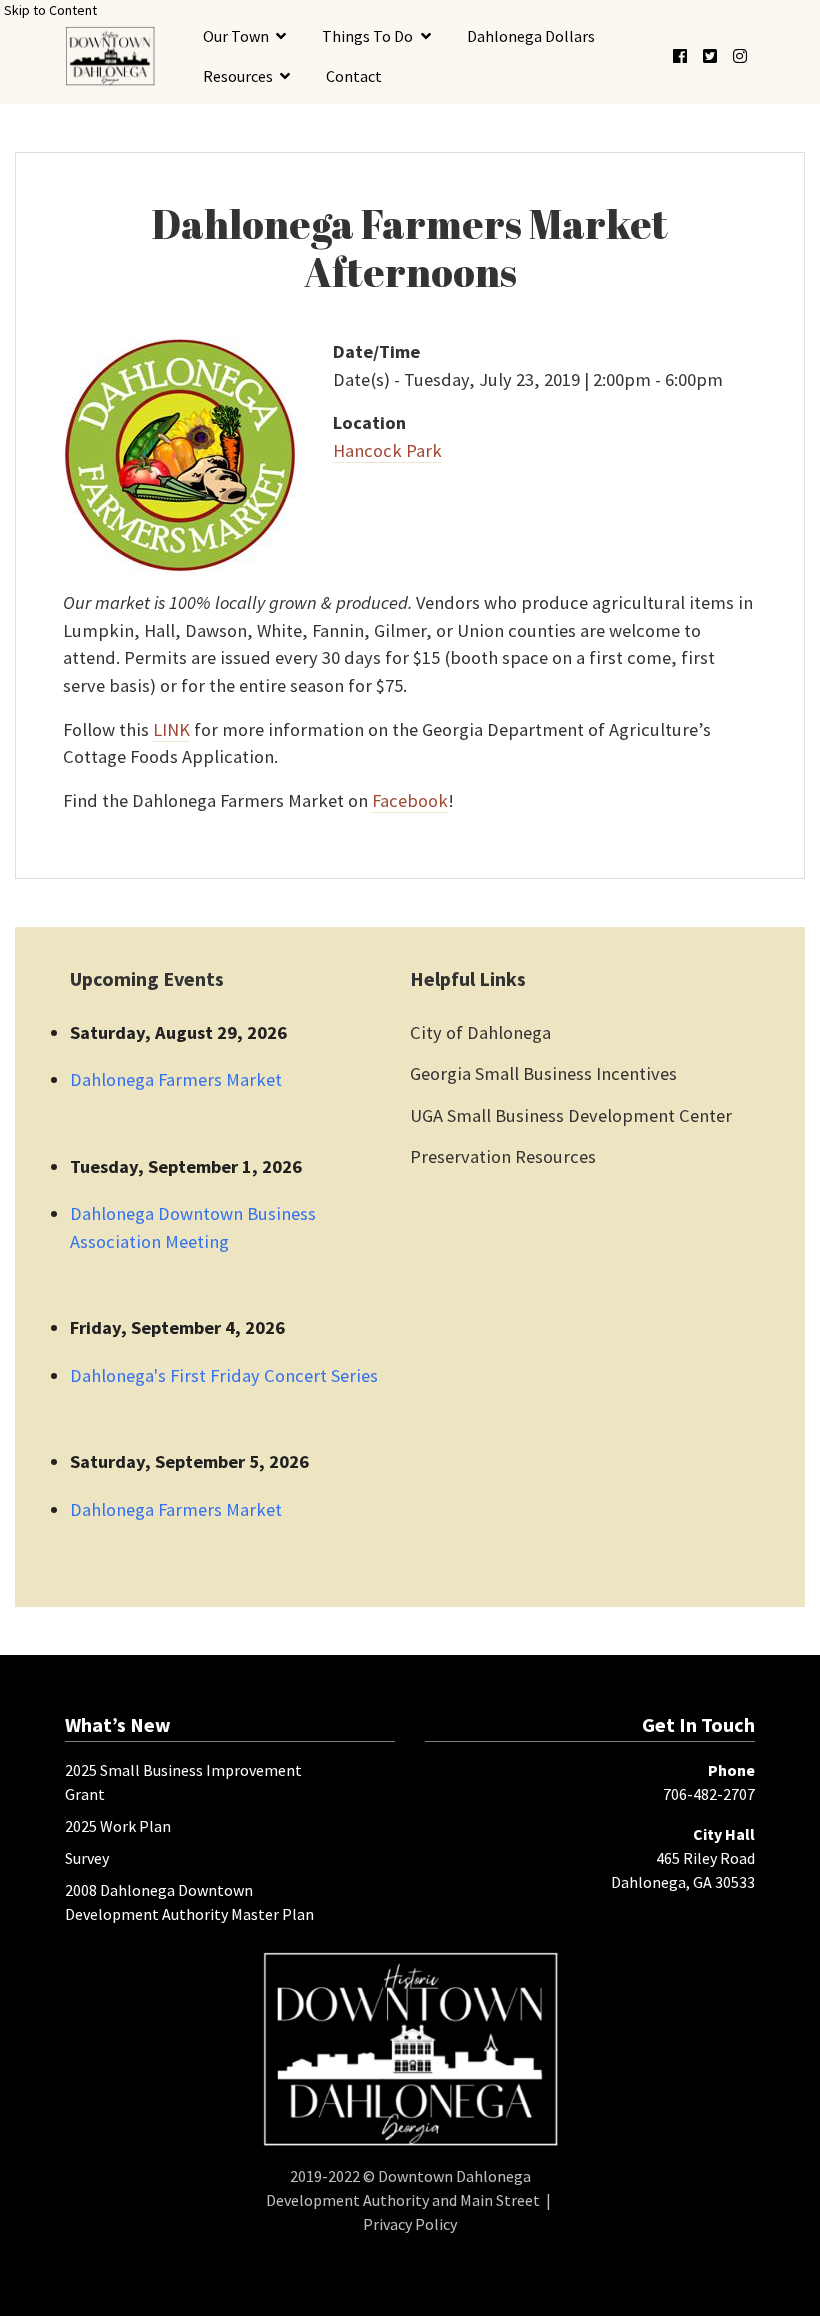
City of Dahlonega (480, 1032)
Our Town (236, 36)
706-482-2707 (709, 1794)
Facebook (410, 800)
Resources (238, 76)
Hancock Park (387, 450)
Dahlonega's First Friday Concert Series (224, 1375)
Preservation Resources (503, 1156)
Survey (87, 1858)
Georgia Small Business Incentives (543, 1073)
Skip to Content (50, 10)
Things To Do (367, 36)
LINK (171, 729)
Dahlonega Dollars (531, 36)
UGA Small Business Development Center (571, 1115)
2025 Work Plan (118, 1826)
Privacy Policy (410, 2224)
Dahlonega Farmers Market (176, 1079)
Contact (354, 76)
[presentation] (110, 55)
